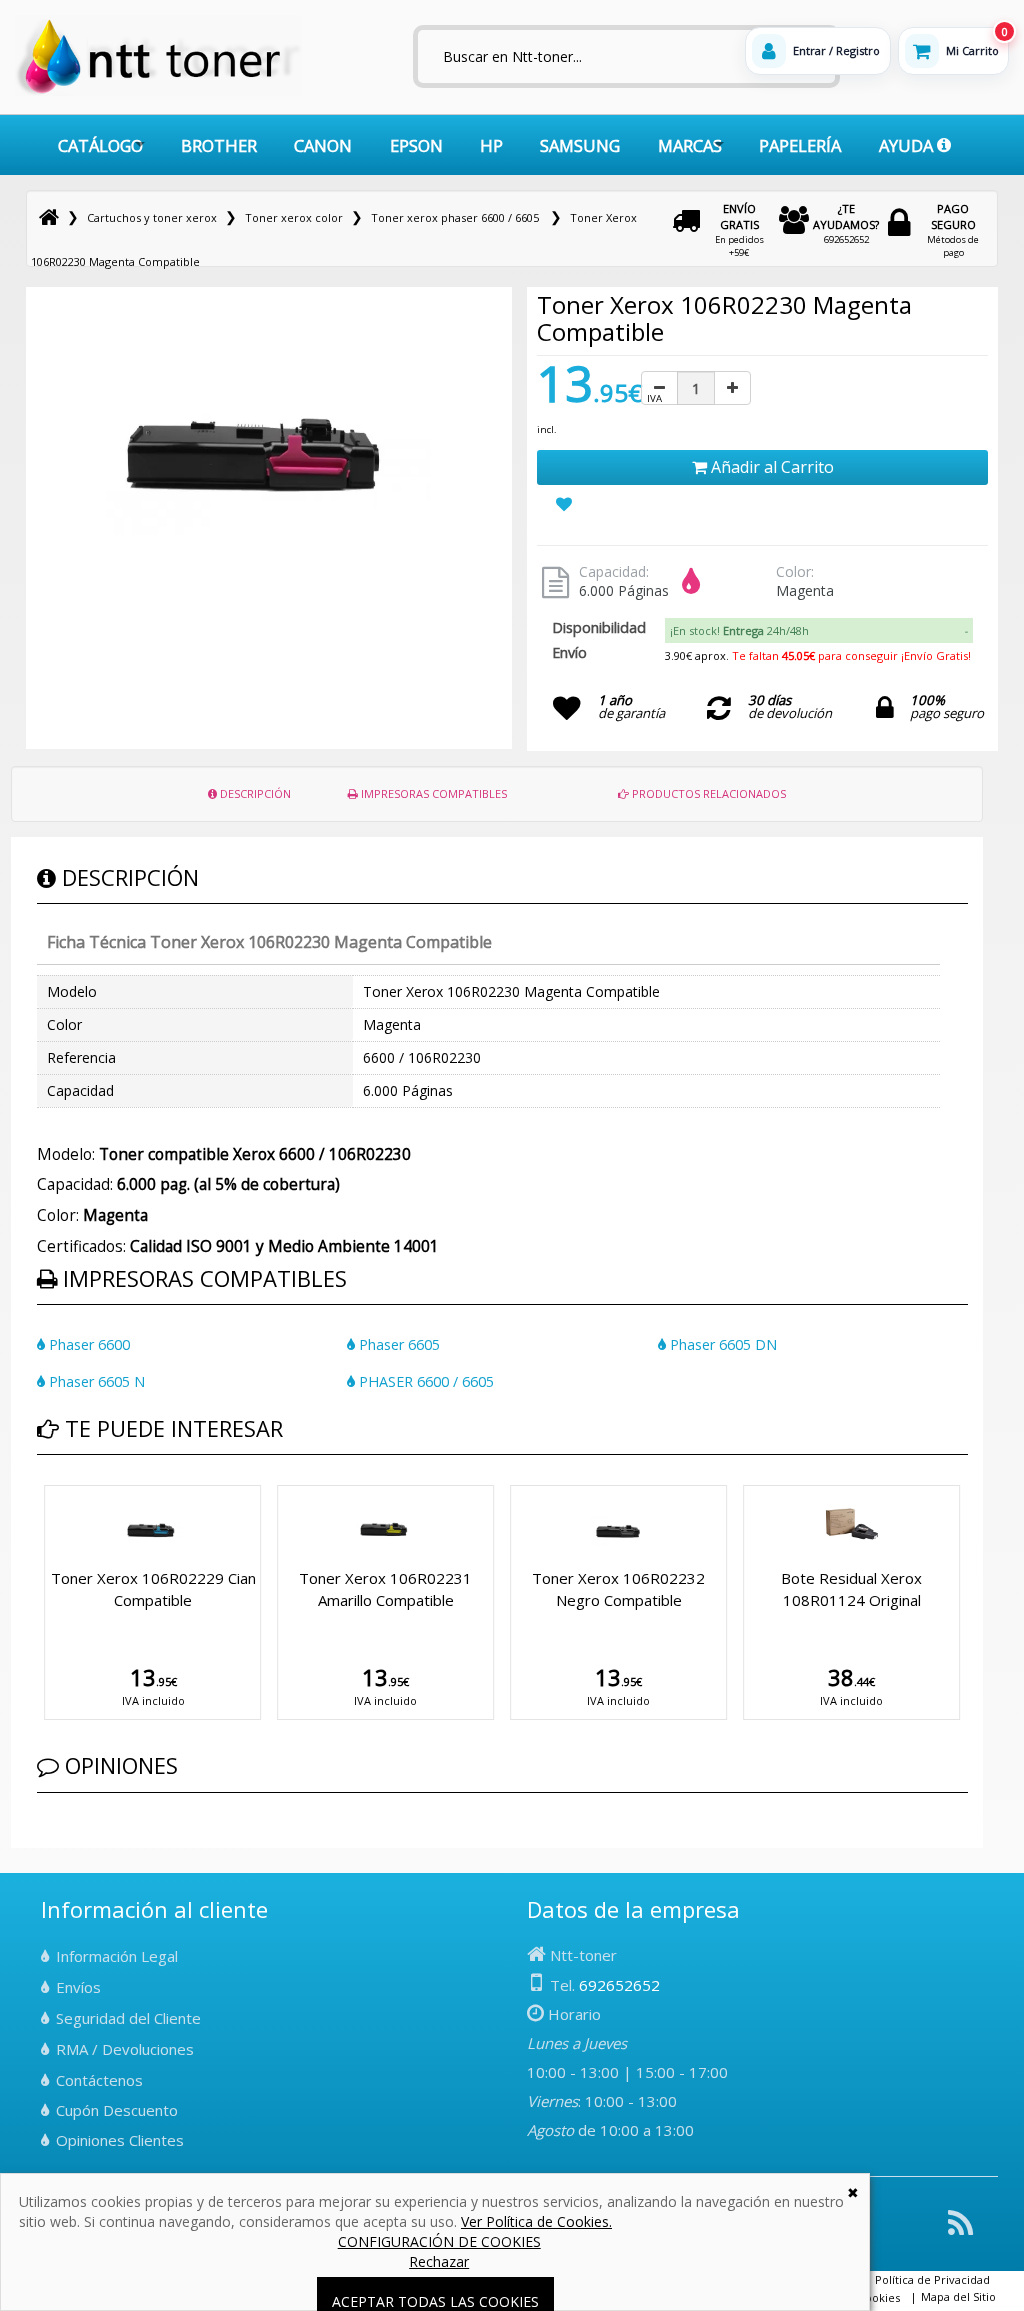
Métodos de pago (953, 230)
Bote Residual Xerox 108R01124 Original (851, 1588)
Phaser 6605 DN (721, 1344)
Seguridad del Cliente (128, 2018)
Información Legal (117, 1956)
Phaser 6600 (87, 1344)
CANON (323, 145)
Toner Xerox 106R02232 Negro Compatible (618, 1588)
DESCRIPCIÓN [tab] (254, 793)
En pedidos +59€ (739, 230)
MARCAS (690, 145)
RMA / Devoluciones (125, 2049)
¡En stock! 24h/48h (739, 630)
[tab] (819, 631)
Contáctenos (99, 2080)
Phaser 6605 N (95, 1381)
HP (491, 145)
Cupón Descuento (117, 2110)
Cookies (879, 2297)
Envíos (78, 1987)
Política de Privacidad (932, 2279)
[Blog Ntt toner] (960, 2230)
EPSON (416, 145)
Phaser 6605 (397, 1344)
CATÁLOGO (100, 145)
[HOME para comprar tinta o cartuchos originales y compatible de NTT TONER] (158, 91)
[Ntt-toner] (49, 217)
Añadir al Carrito (770, 467)
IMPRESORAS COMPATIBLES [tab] (432, 793)
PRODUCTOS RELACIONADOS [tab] (707, 793)
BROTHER (219, 145)
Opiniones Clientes (120, 2140)
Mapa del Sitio (958, 2296)
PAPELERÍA (800, 145)
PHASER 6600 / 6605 (424, 1381)
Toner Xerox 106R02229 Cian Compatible (153, 1588)
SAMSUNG (580, 145)
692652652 (846, 223)
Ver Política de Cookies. (536, 2221)
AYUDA (908, 145)
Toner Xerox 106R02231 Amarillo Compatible (385, 1588)
